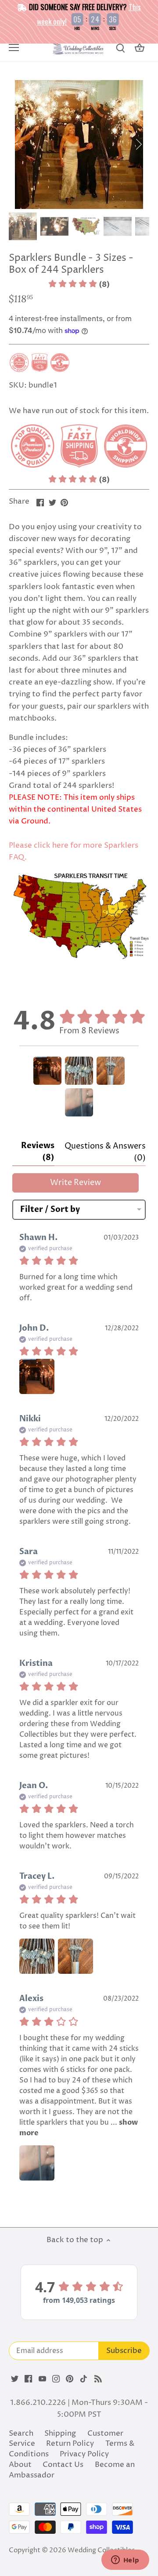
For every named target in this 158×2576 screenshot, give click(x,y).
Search (21, 2433)
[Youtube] (42, 2379)
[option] (79, 145)
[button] (79, 285)
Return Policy (70, 2444)
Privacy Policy (84, 2454)
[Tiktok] (84, 2379)
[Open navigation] (14, 48)
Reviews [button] (38, 1152)
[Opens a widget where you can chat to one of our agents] (125, 2561)
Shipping (60, 2433)
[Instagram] (56, 2379)
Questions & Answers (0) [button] (105, 1152)
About (20, 2465)
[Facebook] (28, 2379)
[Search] (120, 48)
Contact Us (63, 2465)
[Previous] (20, 144)
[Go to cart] (140, 48)
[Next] (138, 144)
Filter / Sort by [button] (50, 1210)
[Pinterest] (70, 2379)
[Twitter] (15, 2379)
